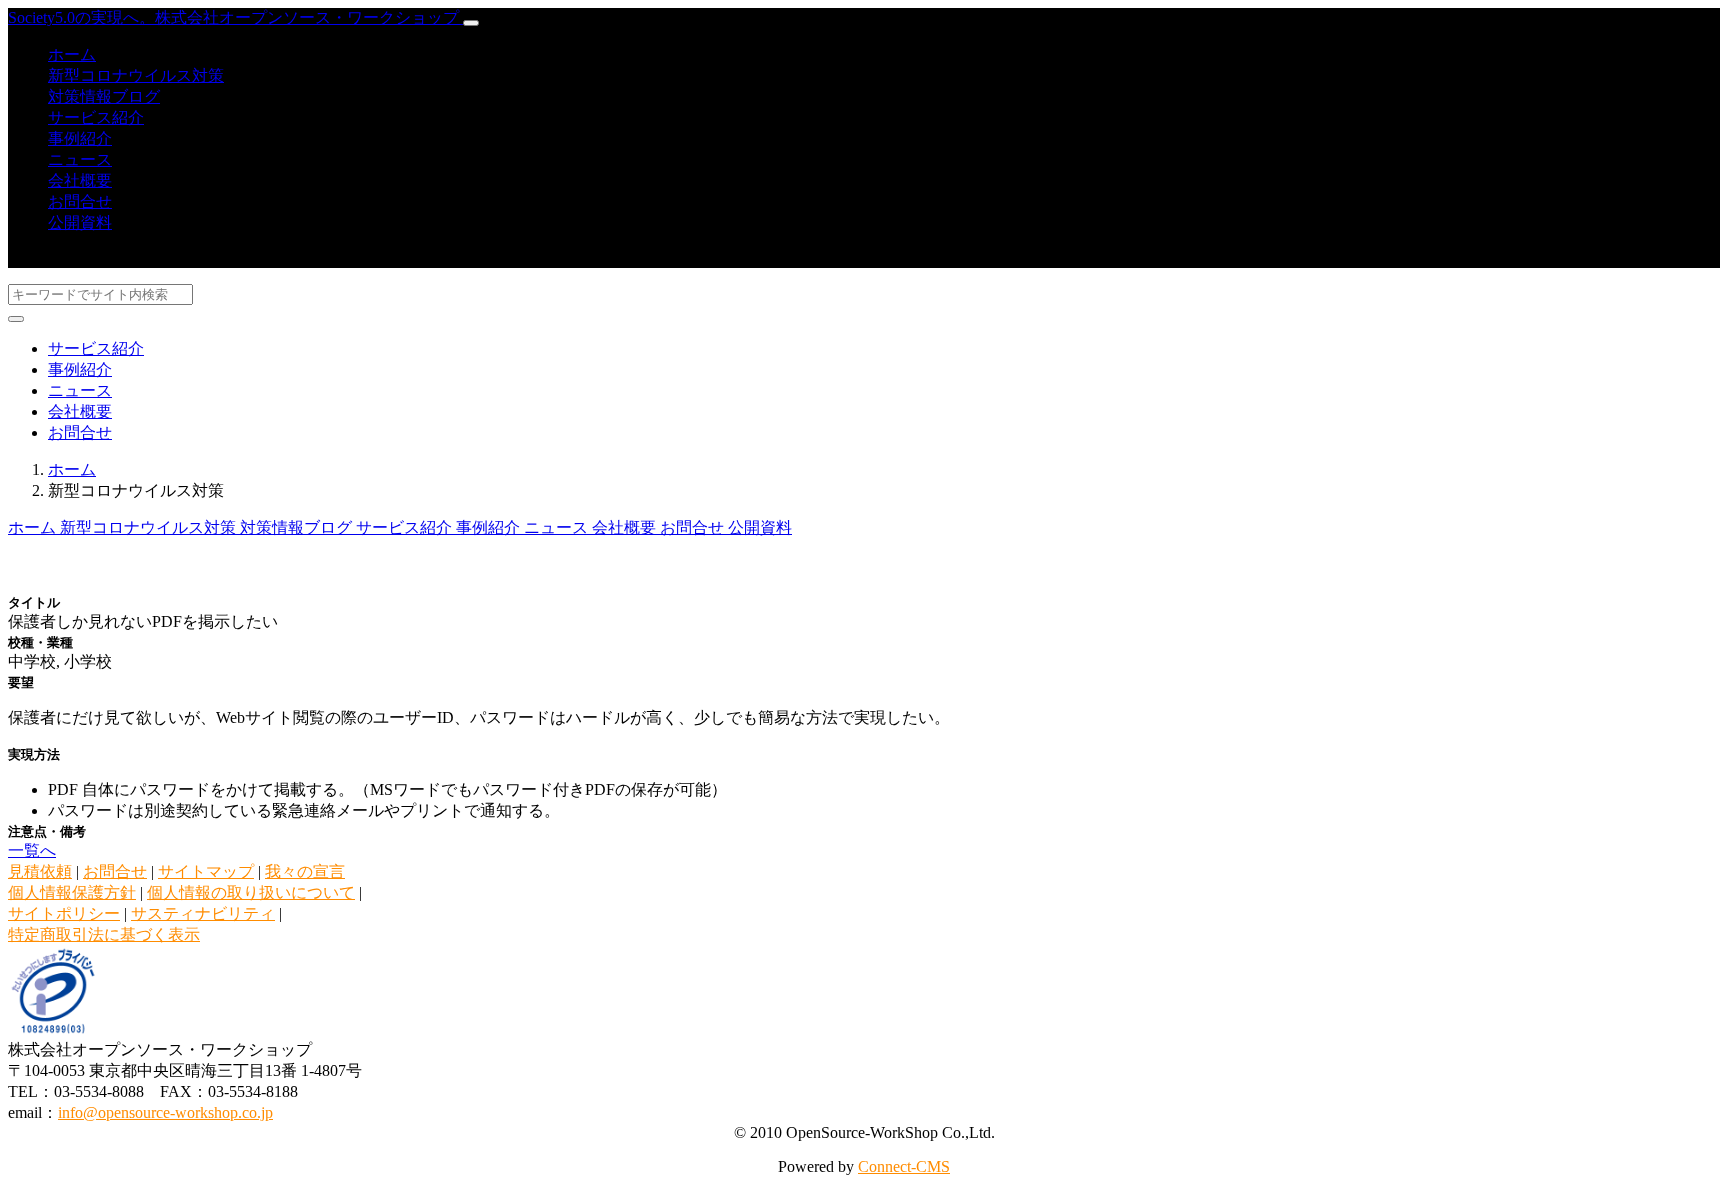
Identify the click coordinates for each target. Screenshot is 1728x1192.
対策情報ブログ (104, 96)
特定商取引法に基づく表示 (104, 934)
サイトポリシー (64, 913)
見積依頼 (40, 871)
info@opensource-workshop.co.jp (165, 1112)
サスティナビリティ (203, 913)
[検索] (16, 319)
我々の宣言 (305, 871)
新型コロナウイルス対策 (136, 75)
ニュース (80, 159)
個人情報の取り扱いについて (251, 892)
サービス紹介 (96, 117)
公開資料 (80, 222)
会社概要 (80, 180)
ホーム (72, 54)
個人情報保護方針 (72, 892)
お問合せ (80, 201)
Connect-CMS (904, 1166)
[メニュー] (471, 23)
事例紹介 (80, 138)
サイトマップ (206, 871)
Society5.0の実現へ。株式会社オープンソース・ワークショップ (235, 17)
